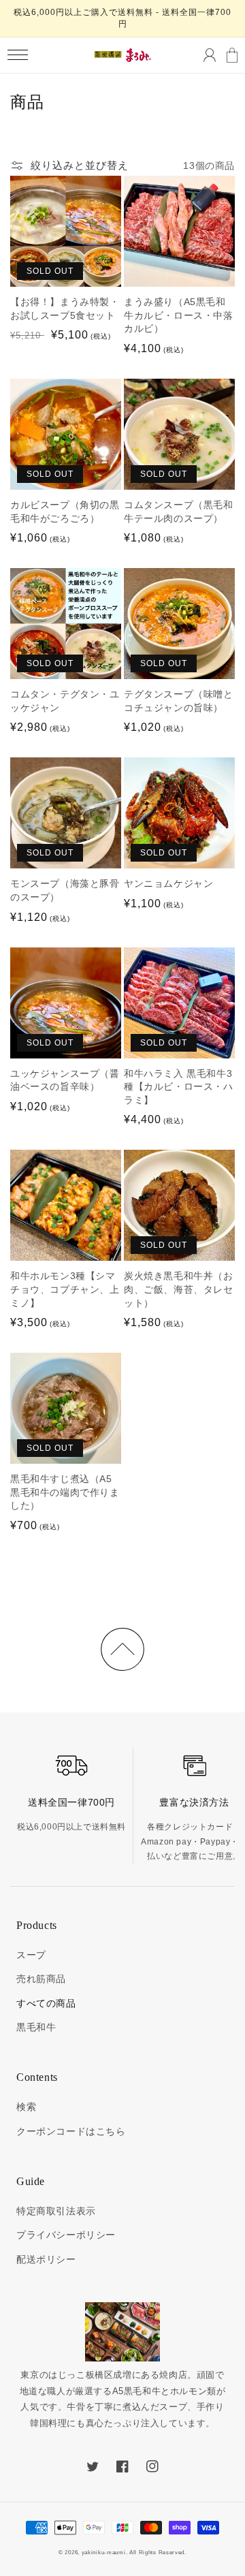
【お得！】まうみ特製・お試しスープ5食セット (65, 309)
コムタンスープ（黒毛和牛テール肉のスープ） (179, 512)
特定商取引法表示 (56, 2211)
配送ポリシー (46, 2259)
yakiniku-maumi (104, 2552)
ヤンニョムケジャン (168, 883)
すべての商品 (46, 2003)
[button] (17, 55)
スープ (31, 1955)
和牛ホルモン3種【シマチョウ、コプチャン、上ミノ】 (65, 1289)
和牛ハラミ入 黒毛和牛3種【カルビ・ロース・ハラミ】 (179, 1087)
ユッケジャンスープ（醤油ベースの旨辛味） (65, 1080)
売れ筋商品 (41, 1979)
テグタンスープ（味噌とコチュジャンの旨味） (179, 701)
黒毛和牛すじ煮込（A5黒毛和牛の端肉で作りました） (65, 1492)
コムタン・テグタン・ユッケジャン (65, 701)
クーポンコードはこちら (71, 2131)
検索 (26, 2107)
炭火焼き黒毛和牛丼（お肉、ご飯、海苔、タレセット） (179, 1289)
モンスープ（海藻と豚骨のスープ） (65, 890)
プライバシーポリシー (66, 2235)
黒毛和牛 (36, 2027)
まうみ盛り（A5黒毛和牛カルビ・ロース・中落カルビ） (179, 315)
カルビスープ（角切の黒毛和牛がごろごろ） (65, 512)
